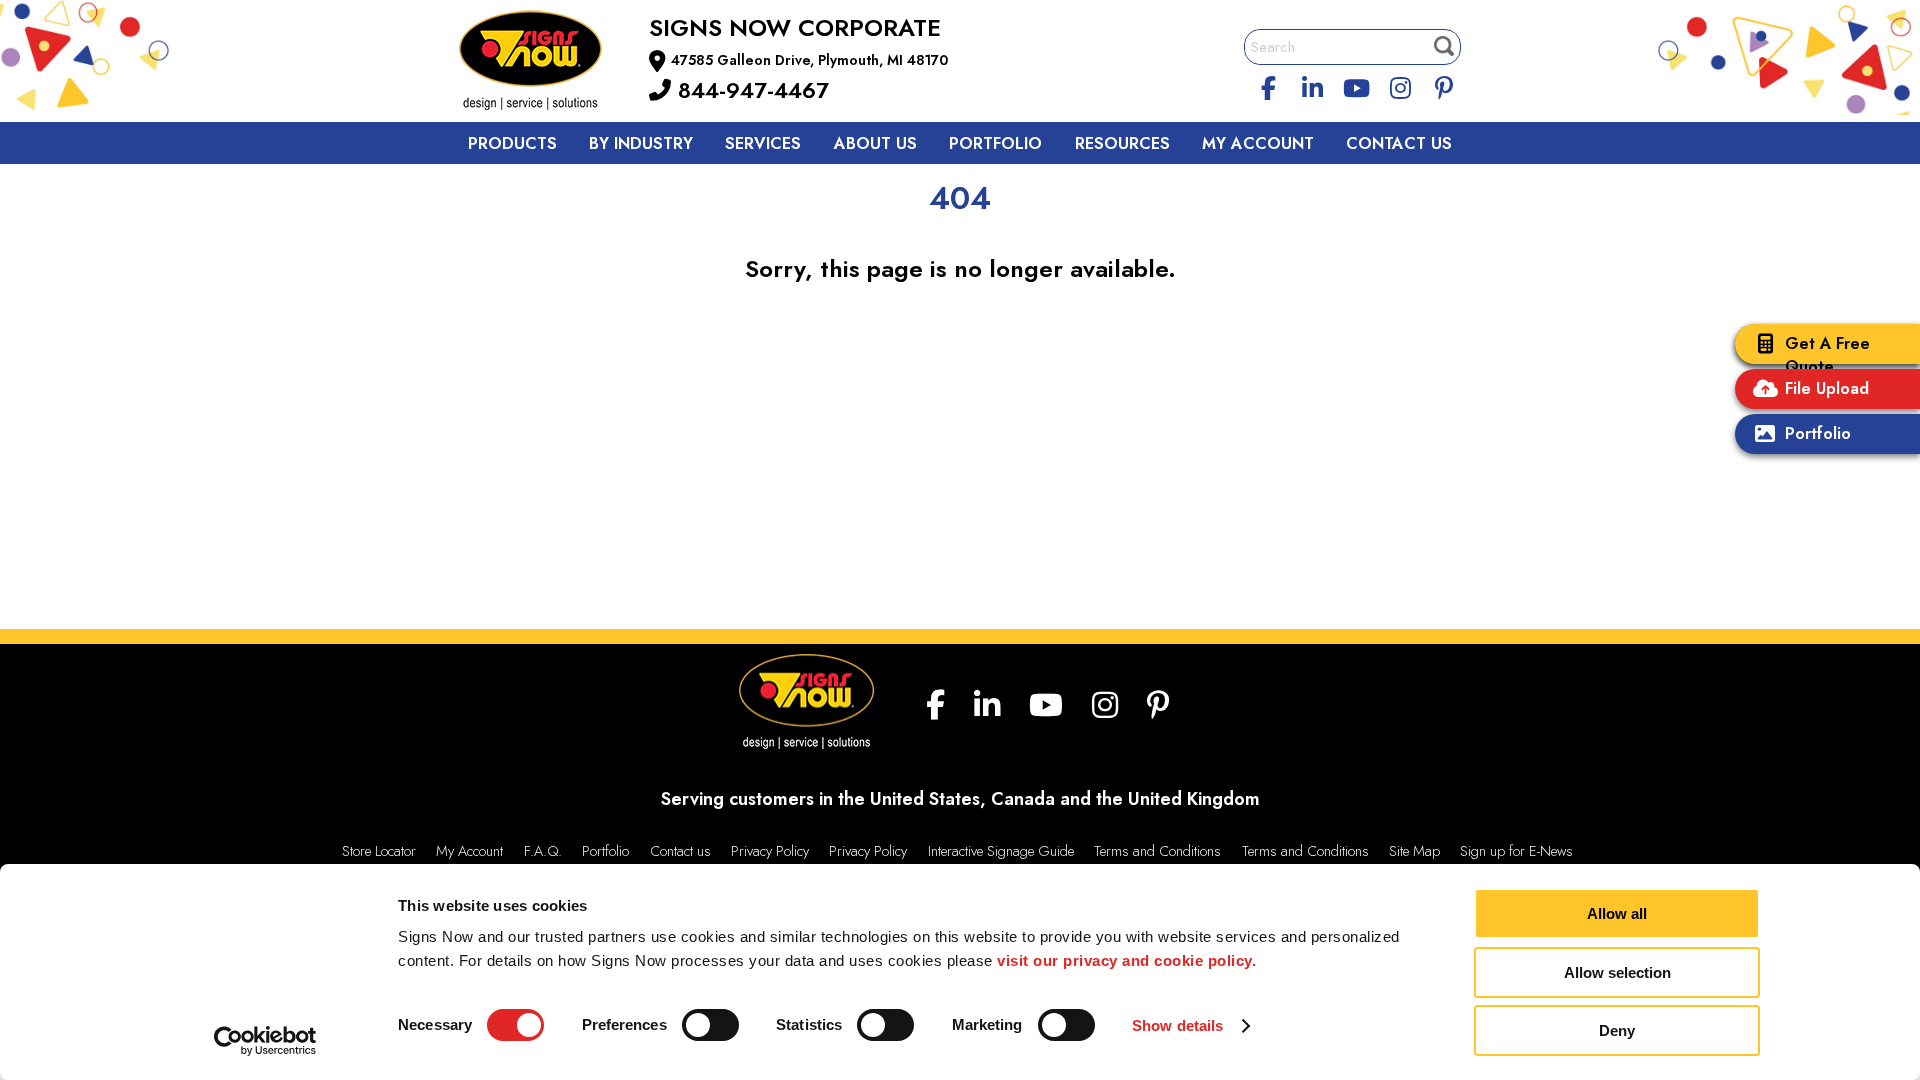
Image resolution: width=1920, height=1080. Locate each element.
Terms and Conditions (1157, 851)
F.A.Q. (543, 851)
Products (512, 143)
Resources (1122, 143)
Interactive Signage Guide (1001, 851)
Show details (1177, 1025)
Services (763, 143)
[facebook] (1269, 85)
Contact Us (1399, 143)
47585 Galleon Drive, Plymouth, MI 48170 (809, 60)
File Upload (1827, 388)
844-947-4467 (750, 90)
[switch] (710, 1025)
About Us (875, 143)
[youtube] (1356, 85)
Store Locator (379, 851)
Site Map (1414, 851)
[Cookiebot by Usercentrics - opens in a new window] (265, 1041)
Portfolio (1818, 433)
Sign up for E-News (1516, 851)
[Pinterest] (1444, 85)
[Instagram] (1400, 85)
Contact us (680, 851)
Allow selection (1617, 972)
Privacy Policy (770, 851)
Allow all (1617, 913)
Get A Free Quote (1827, 355)
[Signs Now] (544, 63)
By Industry (641, 143)
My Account (1258, 143)
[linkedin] (1313, 85)
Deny (1617, 1030)
